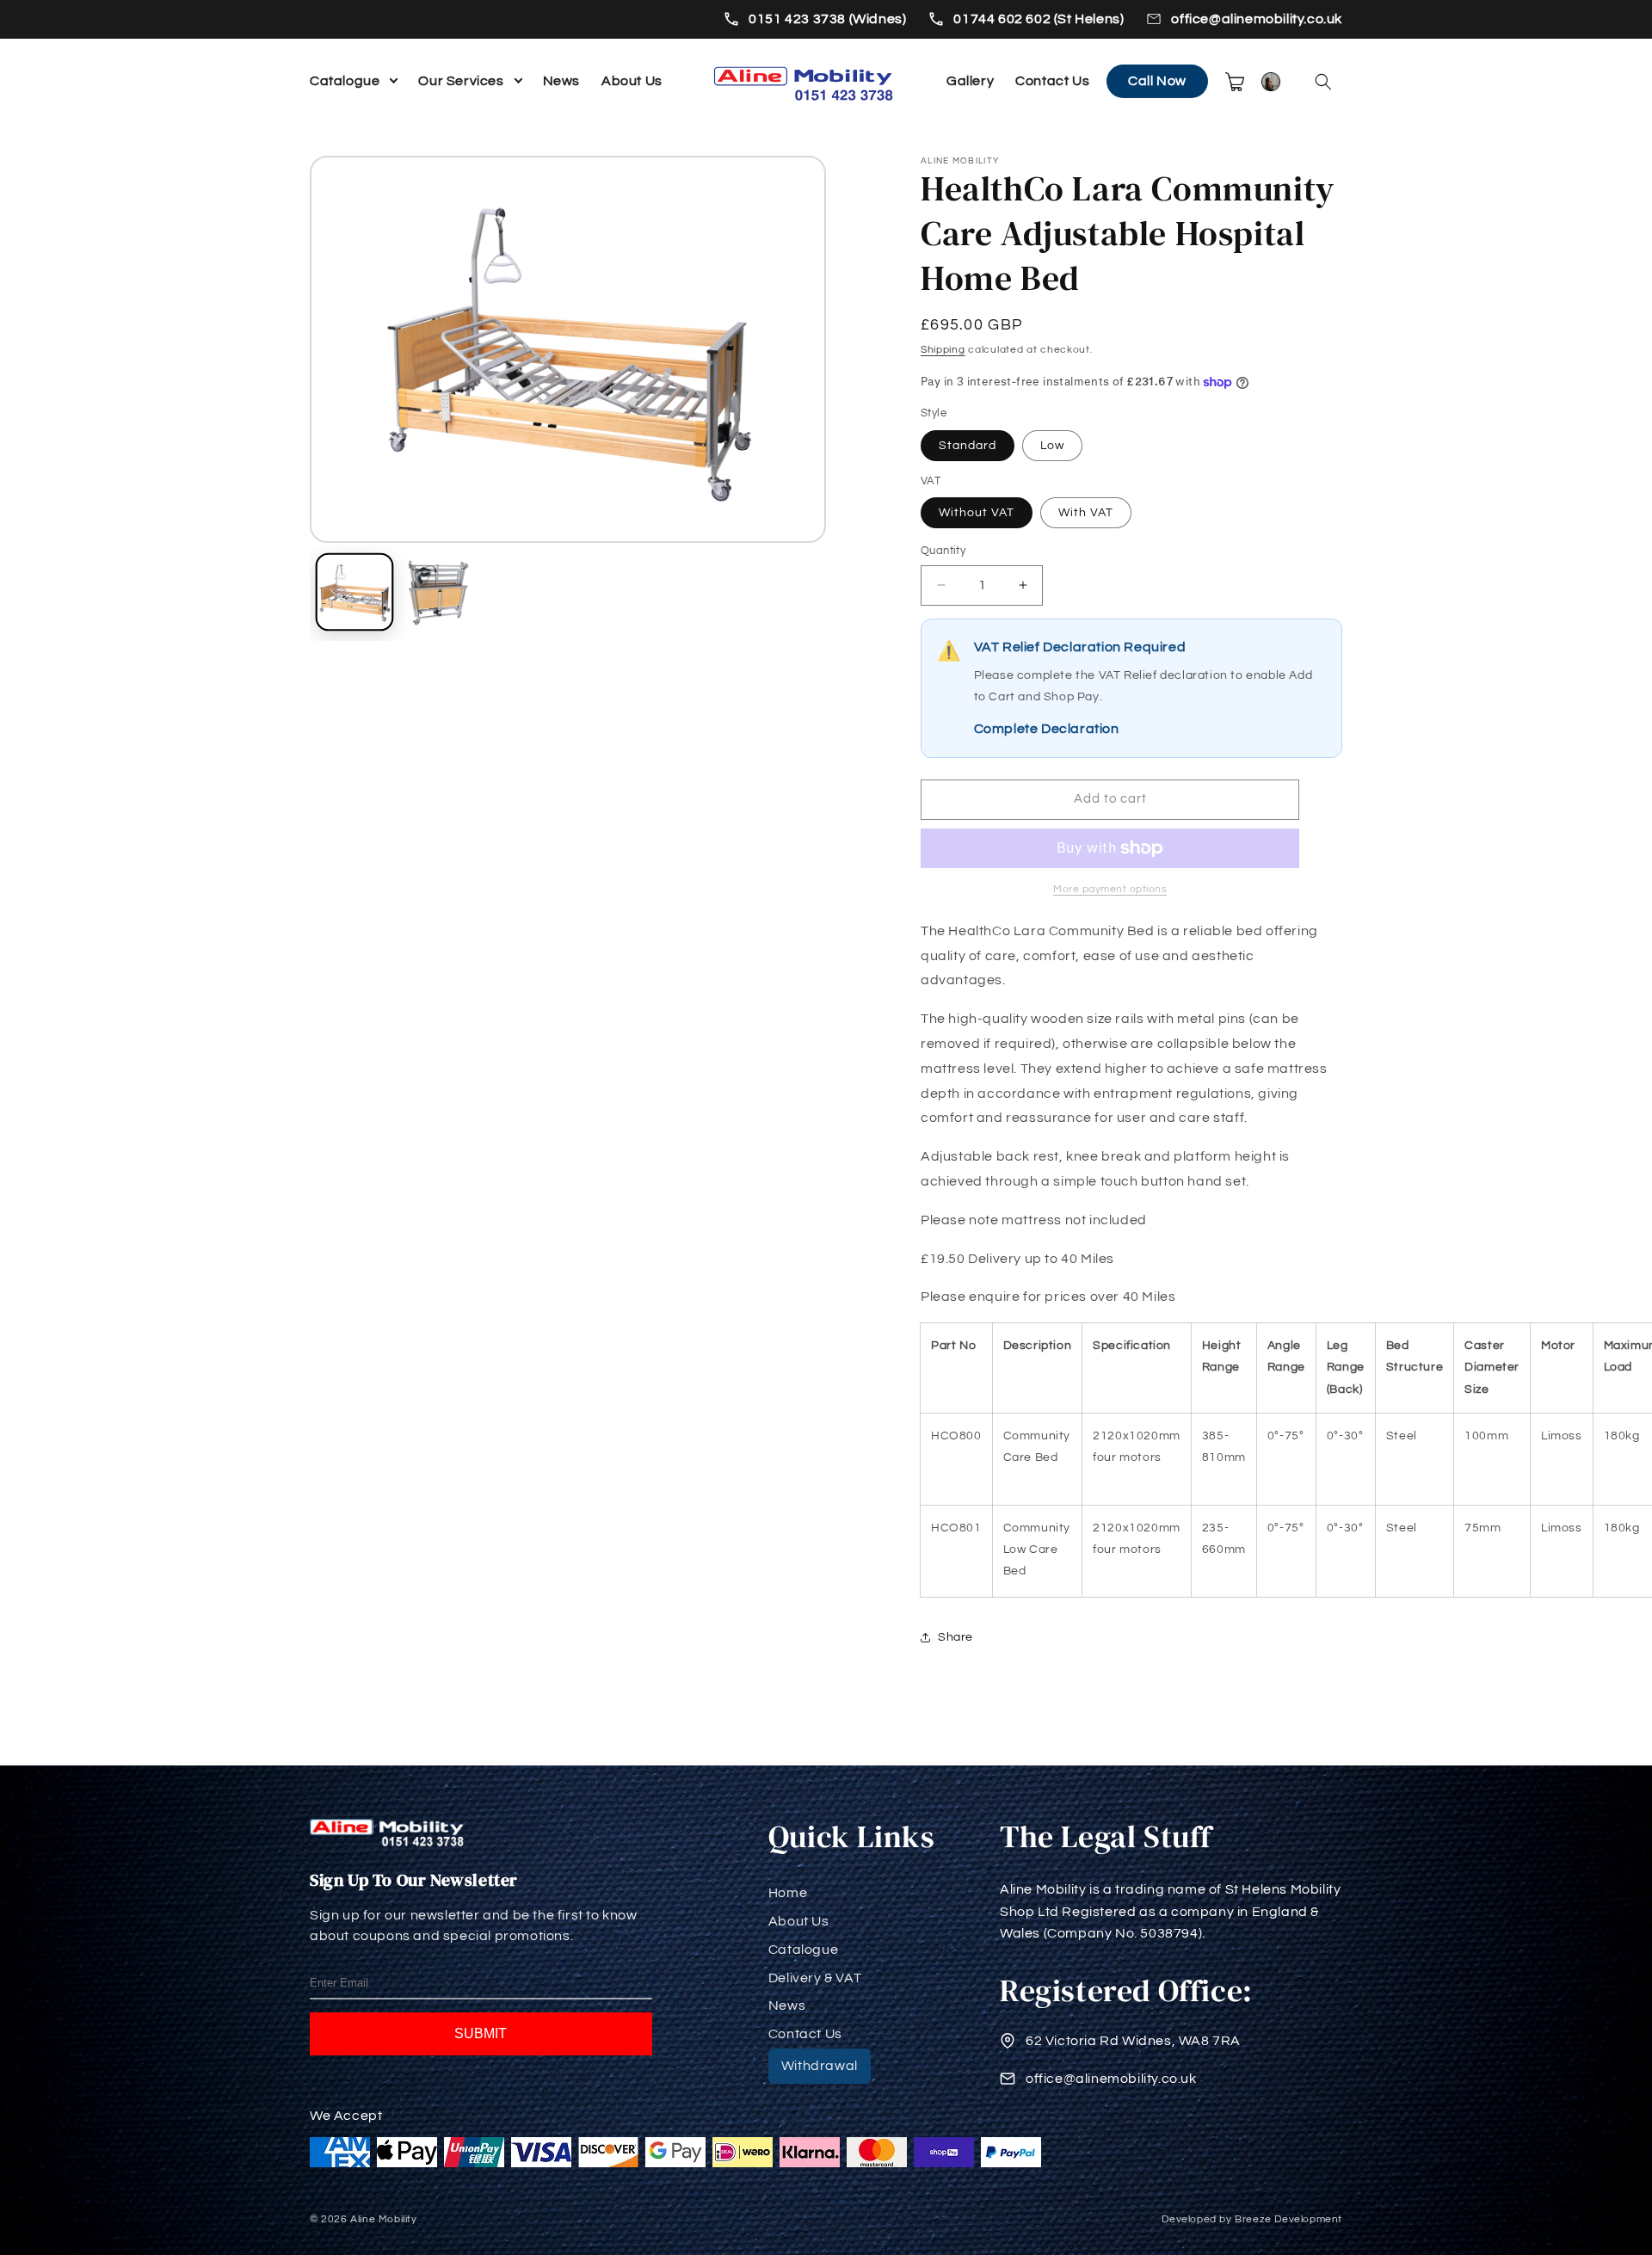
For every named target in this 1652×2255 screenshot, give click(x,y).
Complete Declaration (1047, 729)
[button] (1323, 82)
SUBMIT (481, 2033)
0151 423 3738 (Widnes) (827, 19)
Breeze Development (1288, 2219)
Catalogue (345, 81)
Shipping (943, 350)
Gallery (970, 81)
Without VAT (977, 513)
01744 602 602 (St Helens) (1039, 19)
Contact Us (1052, 81)
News (561, 81)
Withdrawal (820, 2066)
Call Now (1157, 81)
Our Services (461, 81)
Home (788, 1893)
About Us (632, 81)
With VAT (1086, 513)
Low (1052, 446)
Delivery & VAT (815, 1978)
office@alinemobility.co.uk (1257, 19)
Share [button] (955, 1637)
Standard (968, 446)
